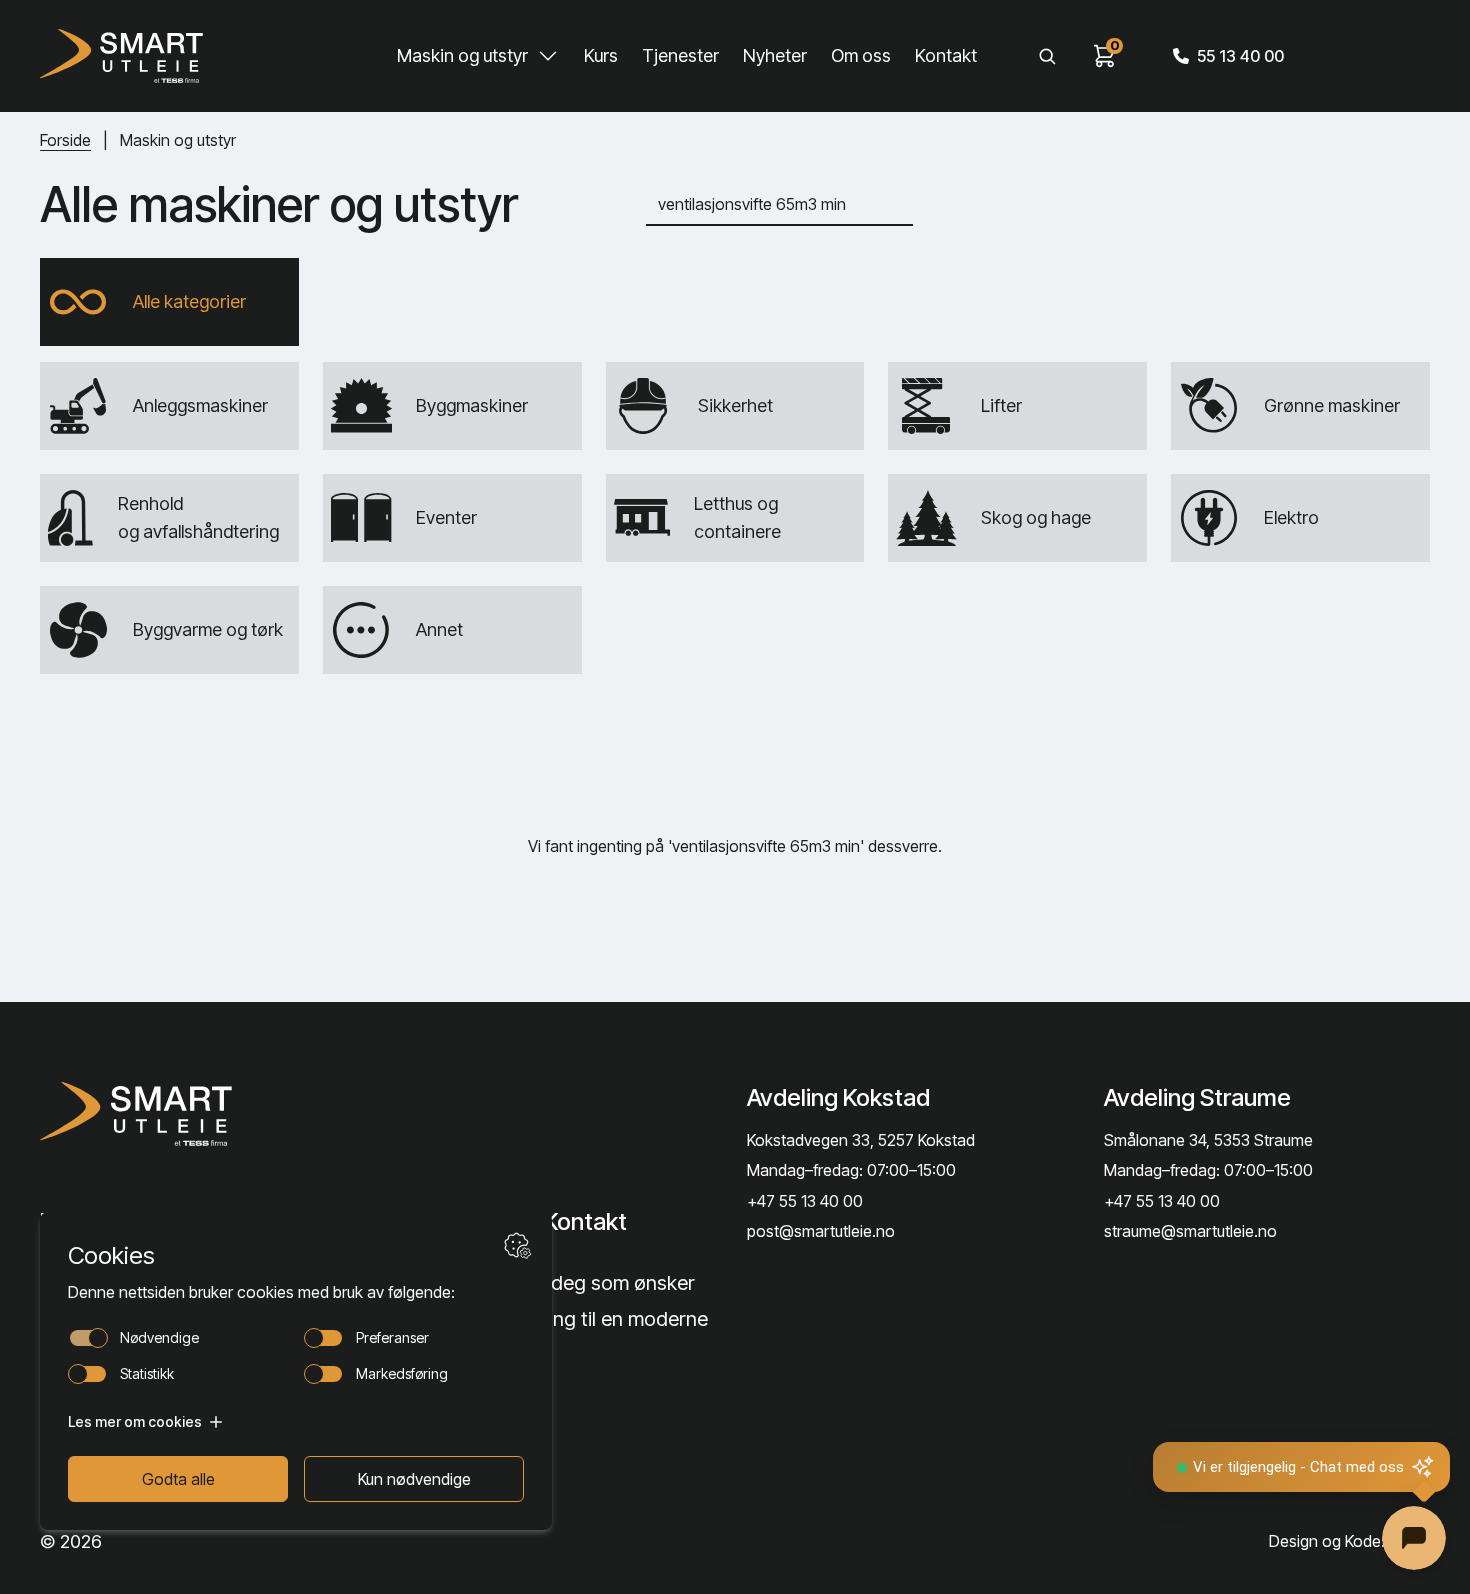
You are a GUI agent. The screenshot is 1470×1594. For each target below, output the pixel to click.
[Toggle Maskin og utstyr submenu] (548, 56)
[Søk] (1047, 56)
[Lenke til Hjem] (196, 1114)
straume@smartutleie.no (1190, 1231)
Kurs (601, 55)
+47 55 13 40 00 (805, 1201)
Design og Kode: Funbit (1349, 1541)
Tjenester (680, 55)
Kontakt (946, 55)
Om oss (861, 55)
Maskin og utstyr (462, 55)
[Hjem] (121, 56)
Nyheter (775, 55)
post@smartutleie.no (821, 1231)
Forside (65, 140)
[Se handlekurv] (1105, 56)
